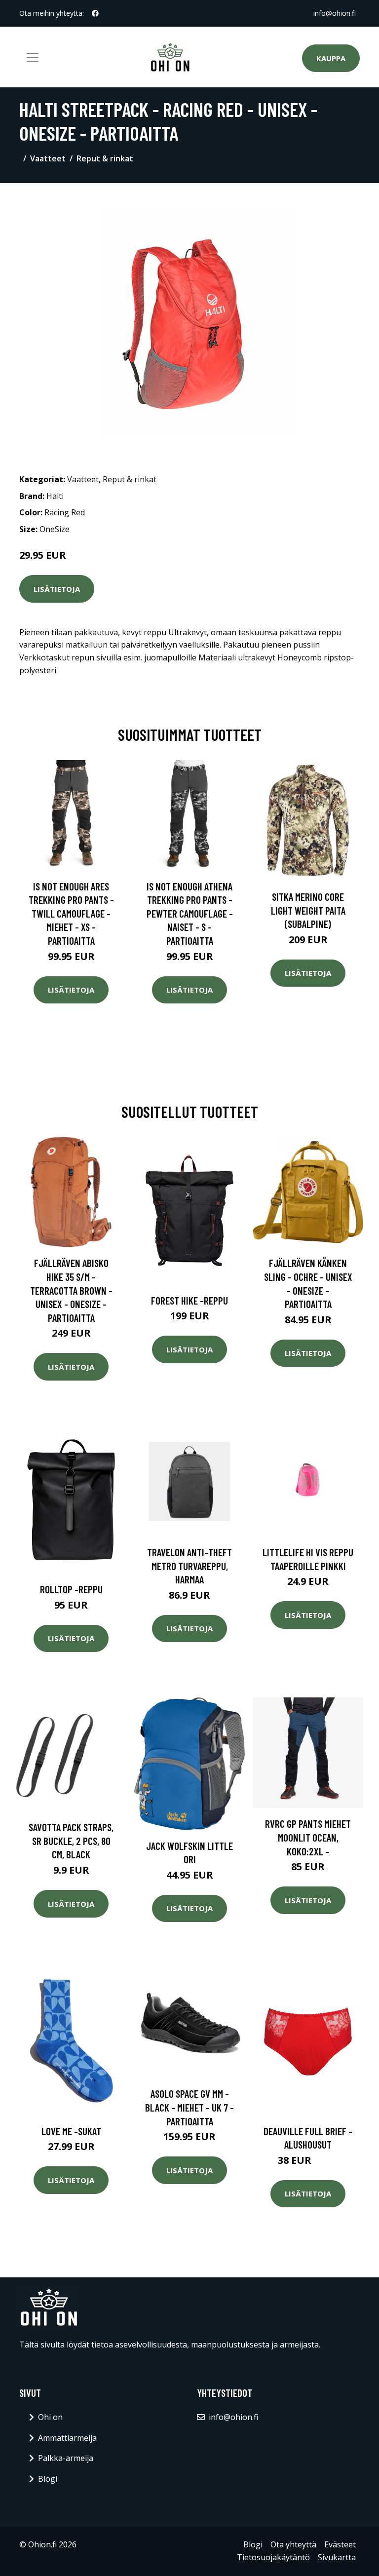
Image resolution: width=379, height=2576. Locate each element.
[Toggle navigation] (33, 57)
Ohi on (50, 2417)
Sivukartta (337, 2557)
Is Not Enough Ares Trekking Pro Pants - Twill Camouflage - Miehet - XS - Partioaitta (71, 913)
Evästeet (340, 2544)
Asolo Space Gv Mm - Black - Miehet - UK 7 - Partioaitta (189, 2107)
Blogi (48, 2479)
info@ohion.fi (335, 13)
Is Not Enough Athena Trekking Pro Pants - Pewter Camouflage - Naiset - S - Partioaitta (190, 913)
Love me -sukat (71, 2131)
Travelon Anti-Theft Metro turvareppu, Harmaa (189, 1566)
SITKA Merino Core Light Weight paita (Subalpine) (308, 910)
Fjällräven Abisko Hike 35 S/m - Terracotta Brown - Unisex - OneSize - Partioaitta (71, 1290)
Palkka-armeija (66, 2458)
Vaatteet (48, 158)
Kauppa (331, 58)
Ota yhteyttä (293, 2544)
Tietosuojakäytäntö (273, 2557)
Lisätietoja (57, 589)
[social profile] (95, 13)
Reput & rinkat (105, 158)
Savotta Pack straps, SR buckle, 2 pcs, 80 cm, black (71, 1841)
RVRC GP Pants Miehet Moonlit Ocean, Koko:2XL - (308, 1837)
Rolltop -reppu (71, 1589)
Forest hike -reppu (189, 1300)
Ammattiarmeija (67, 2438)
